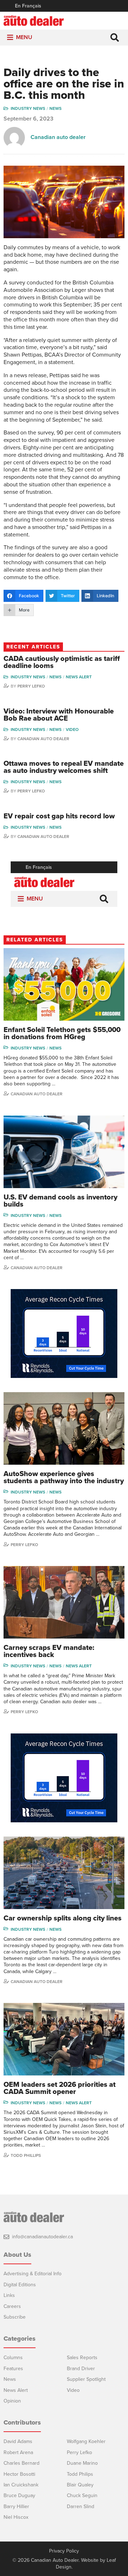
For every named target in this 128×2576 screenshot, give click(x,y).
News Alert (79, 677)
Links (9, 2295)
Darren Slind (81, 2506)
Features (13, 2369)
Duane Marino (82, 2463)
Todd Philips (80, 2474)
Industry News (28, 108)
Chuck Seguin (82, 2495)
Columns (13, 2358)
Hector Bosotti (19, 2474)
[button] (24, 38)
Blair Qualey (80, 2485)
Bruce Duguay (19, 2495)
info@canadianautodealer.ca (42, 2237)
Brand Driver (81, 2369)
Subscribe (15, 2317)
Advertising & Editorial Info (33, 2274)
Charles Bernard (22, 2463)
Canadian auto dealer (58, 137)
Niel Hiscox (16, 2517)
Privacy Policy (64, 2551)
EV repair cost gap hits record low (59, 816)
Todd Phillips (26, 2155)
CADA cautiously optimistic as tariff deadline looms (62, 662)
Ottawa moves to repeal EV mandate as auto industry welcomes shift (64, 767)
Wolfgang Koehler (86, 2441)
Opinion (12, 2401)
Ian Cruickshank (21, 2485)
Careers (12, 2306)
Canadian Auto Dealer (43, 739)
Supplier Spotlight (86, 2379)
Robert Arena (18, 2452)
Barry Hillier (16, 2506)
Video (72, 729)
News (55, 108)
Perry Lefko (31, 686)
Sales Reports (82, 2358)
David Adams (18, 2441)
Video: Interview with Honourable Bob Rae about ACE (59, 715)
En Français (28, 6)
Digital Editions (20, 2285)
